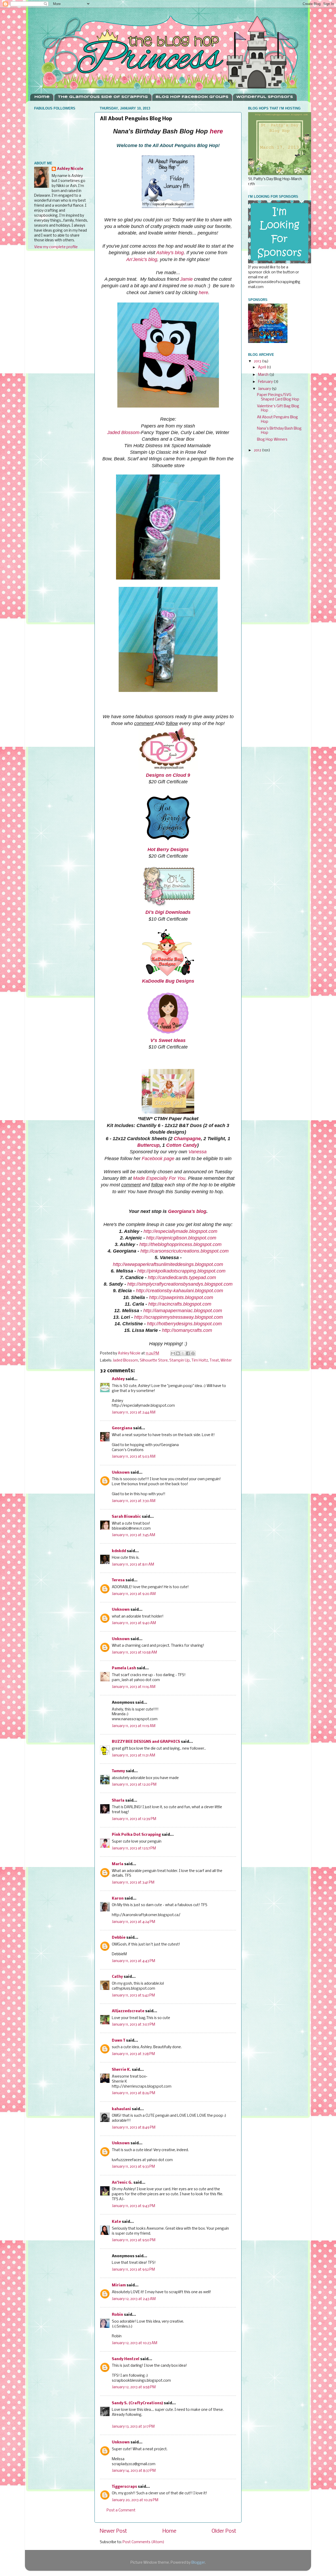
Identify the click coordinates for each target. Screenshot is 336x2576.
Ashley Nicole (70, 169)
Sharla (118, 1801)
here (216, 131)
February (266, 382)
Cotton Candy (182, 1145)
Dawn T (119, 2041)
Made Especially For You (159, 1178)
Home (42, 97)
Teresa (118, 1580)
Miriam (119, 2285)
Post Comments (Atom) (143, 2542)
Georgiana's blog (187, 1211)
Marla (118, 1864)
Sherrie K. (121, 2070)
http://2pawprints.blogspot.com (181, 1297)
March (264, 375)
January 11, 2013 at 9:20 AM (134, 1594)
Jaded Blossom (123, 432)
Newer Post (113, 2531)
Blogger (198, 2563)
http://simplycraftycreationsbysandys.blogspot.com (180, 1284)
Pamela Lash (124, 1668)
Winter (226, 1361)
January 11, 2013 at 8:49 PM (134, 2128)
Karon (118, 1899)
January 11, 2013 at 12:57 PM (134, 1848)
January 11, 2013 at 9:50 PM (134, 2240)
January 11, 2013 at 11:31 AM (133, 1756)
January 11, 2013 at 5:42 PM (133, 1996)
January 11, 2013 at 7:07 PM (133, 2025)
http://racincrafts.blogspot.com (180, 1304)
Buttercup (148, 1145)
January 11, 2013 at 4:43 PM (133, 1961)
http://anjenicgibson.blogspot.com (181, 1238)
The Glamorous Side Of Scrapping (103, 97)
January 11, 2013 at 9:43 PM (133, 2206)
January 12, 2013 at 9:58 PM (134, 2387)
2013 (258, 361)
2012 (258, 450)
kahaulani (121, 2109)
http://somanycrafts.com (187, 1330)
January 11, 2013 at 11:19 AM (134, 1726)
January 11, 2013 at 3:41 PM (133, 1883)
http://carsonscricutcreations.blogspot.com (185, 1251)
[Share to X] (183, 1353)
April (262, 367)
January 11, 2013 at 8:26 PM (133, 2093)
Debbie (119, 1938)
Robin (117, 2315)
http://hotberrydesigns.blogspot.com (184, 1324)
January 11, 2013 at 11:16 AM (134, 1687)
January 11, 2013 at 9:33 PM (133, 2167)
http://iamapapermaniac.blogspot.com (183, 1311)
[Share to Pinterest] (193, 1353)
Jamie (186, 279)
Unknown (121, 1473)
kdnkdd (119, 1551)
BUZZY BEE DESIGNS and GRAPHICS (146, 1742)
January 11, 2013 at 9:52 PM (133, 2270)
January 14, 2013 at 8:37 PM (134, 2471)
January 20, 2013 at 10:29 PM (135, 2500)
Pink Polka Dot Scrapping (136, 1835)
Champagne (187, 1139)
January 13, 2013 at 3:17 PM (133, 2427)
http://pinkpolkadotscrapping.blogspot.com (181, 1271)
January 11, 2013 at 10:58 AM (134, 1653)
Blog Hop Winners (272, 440)
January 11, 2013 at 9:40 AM (134, 1623)
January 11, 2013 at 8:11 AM (133, 1565)
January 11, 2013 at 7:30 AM (134, 1501)
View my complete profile (56, 247)
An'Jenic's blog (142, 259)
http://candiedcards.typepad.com (182, 1277)
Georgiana (122, 1428)
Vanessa (198, 1152)
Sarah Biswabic (126, 1517)
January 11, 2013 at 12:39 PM (134, 1819)
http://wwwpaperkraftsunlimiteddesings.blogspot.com (168, 1264)
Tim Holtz (200, 1361)
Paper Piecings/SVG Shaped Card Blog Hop (278, 397)
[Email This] (173, 1353)
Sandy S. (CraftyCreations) (137, 2403)
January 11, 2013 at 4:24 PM (133, 1922)
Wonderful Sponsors (265, 97)
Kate (116, 2222)
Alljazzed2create (128, 2011)
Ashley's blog (170, 253)
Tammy (118, 1771)
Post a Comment (121, 2510)
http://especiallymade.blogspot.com (180, 1231)
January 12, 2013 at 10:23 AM (135, 2343)
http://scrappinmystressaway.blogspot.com (178, 1317)
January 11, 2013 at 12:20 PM (134, 1785)
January (265, 389)
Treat (214, 1361)
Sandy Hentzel (126, 2359)
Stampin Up (180, 1361)
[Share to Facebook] (188, 1353)
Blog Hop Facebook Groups (192, 97)
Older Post (224, 2531)
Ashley (118, 1379)
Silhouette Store (154, 1361)
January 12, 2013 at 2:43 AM (134, 2299)
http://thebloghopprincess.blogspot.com (180, 1244)
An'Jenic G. (122, 2183)
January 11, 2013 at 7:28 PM (133, 2054)
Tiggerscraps (124, 2487)
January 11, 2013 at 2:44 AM (134, 1413)
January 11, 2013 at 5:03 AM (134, 1457)
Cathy (117, 1977)
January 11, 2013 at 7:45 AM (133, 1535)
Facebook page (158, 1159)
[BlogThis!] (178, 1353)
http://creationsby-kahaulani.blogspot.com (180, 1291)
